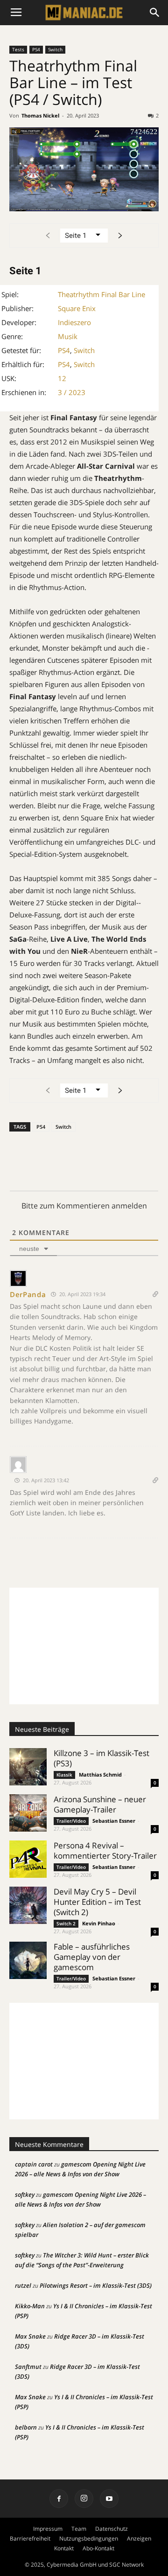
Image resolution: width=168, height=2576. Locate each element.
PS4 (36, 49)
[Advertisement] (84, 1646)
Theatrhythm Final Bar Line (101, 294)
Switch (55, 49)
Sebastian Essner (114, 1821)
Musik (68, 336)
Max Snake (30, 2336)
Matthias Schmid (100, 1774)
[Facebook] (59, 2499)
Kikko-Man (30, 2306)
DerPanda (28, 1294)
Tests (18, 49)
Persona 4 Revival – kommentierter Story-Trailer (105, 1850)
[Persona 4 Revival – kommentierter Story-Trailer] (28, 1859)
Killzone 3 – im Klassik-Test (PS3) (101, 1758)
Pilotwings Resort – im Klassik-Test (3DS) (96, 2285)
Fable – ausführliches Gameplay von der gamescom (92, 1957)
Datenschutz (112, 2529)
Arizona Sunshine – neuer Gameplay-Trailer (100, 1804)
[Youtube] (109, 2499)
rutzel (23, 2285)
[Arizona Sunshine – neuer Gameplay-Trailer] (28, 1813)
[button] (155, 13)
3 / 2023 (72, 392)
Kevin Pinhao (99, 1923)
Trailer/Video (71, 1821)
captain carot (34, 2164)
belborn (26, 2427)
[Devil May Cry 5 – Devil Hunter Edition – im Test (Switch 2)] (28, 1905)
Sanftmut (28, 2367)
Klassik (64, 1775)
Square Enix (77, 308)
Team (79, 2529)
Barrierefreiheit (30, 2538)
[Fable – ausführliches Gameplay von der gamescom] (28, 1960)
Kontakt (64, 2548)
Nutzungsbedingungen (89, 2538)
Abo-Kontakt (98, 2548)
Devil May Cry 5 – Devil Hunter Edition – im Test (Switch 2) (97, 1902)
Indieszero (74, 322)
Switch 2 (66, 1923)
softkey (25, 2194)
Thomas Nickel (40, 115)
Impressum (48, 2529)
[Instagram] (84, 2499)
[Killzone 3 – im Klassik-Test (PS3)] (28, 1767)
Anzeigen (139, 2538)
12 (62, 378)
